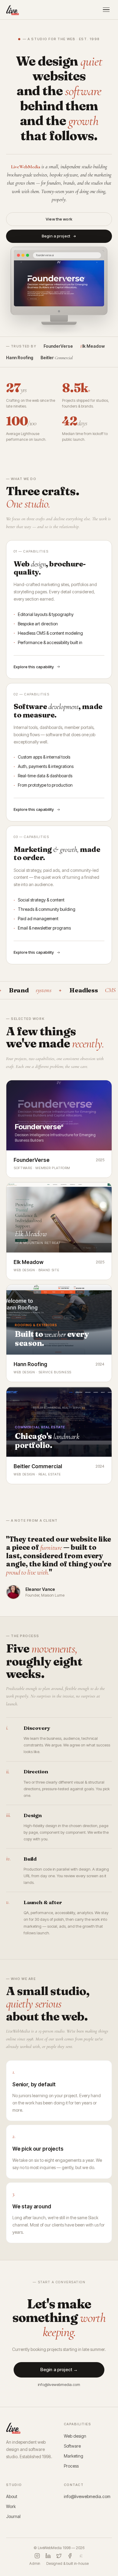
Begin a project (56, 236)
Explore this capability (34, 667)
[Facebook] (70, 2556)
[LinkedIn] (48, 2556)
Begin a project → (59, 2370)
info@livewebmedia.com (59, 2384)
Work (11, 2506)
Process (71, 2466)
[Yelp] (81, 2556)
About (12, 2496)
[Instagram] (37, 2556)
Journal (13, 2516)
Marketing (74, 2456)
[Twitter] (59, 2556)
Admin (35, 2563)
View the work (59, 219)
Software (72, 2446)
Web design (75, 2436)
